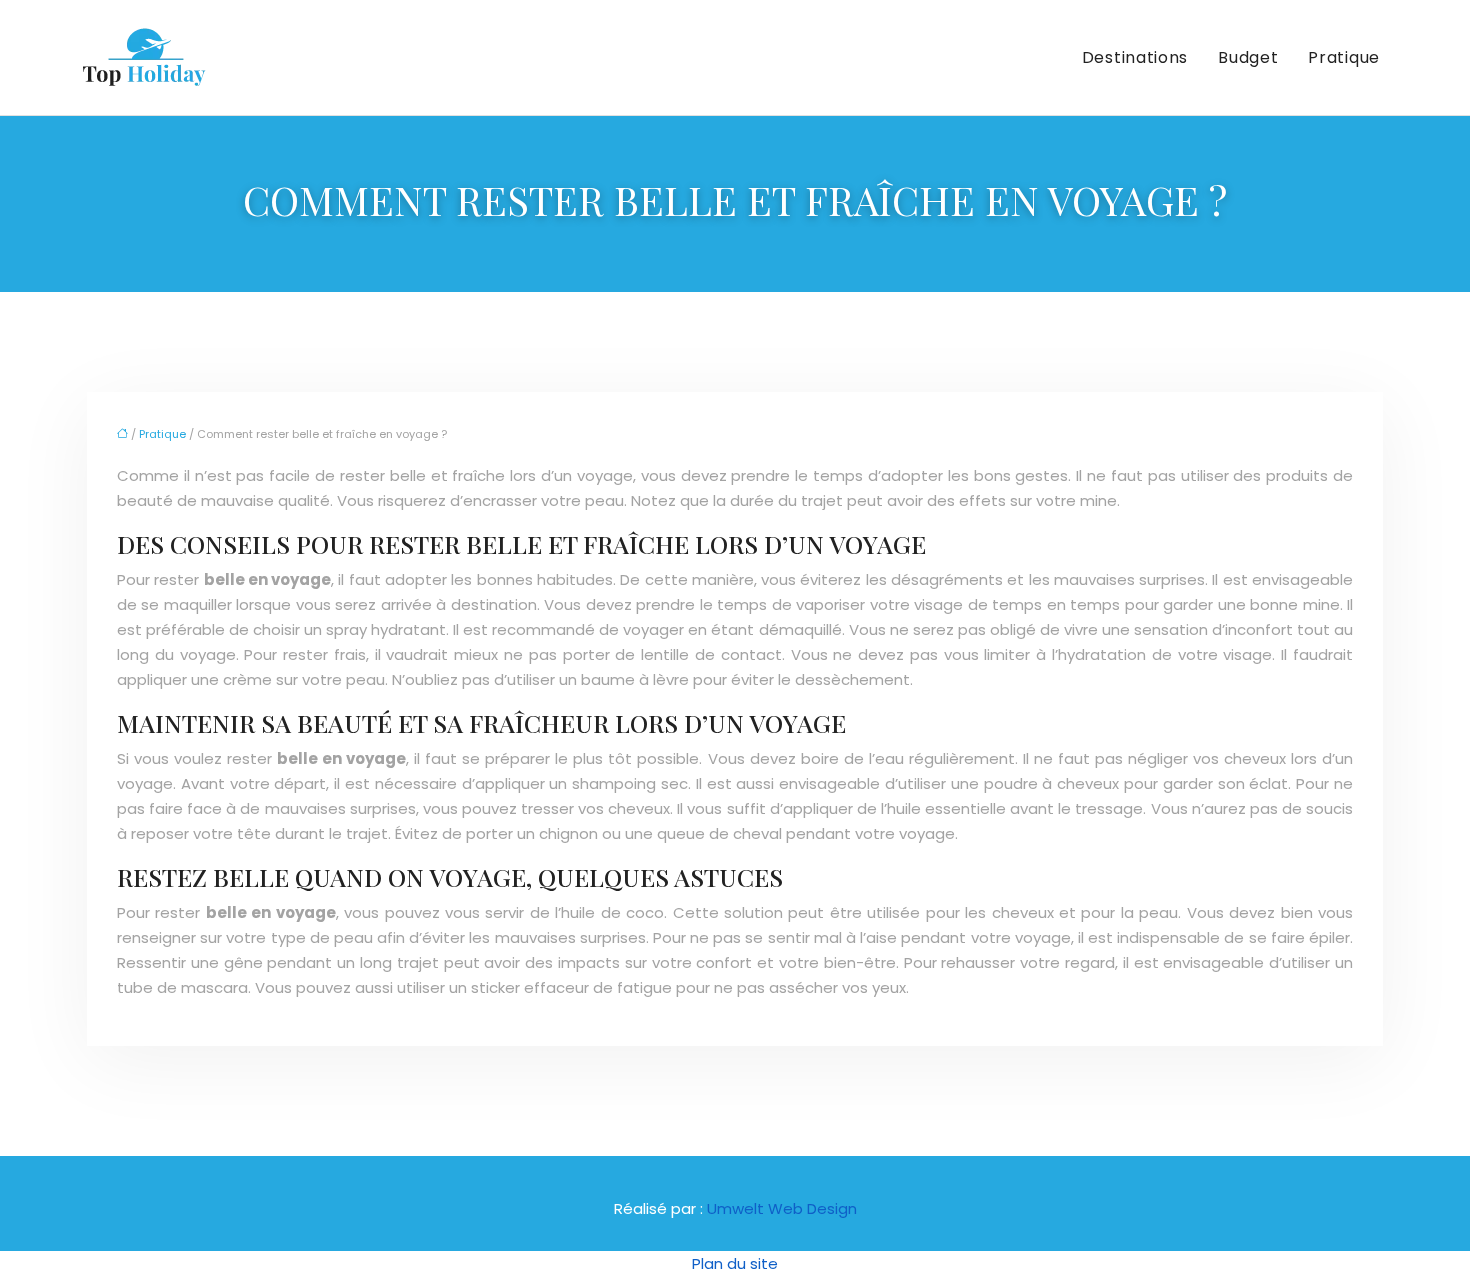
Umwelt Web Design (782, 1208)
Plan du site (735, 1263)
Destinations (1135, 57)
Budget (1248, 57)
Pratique (1344, 57)
